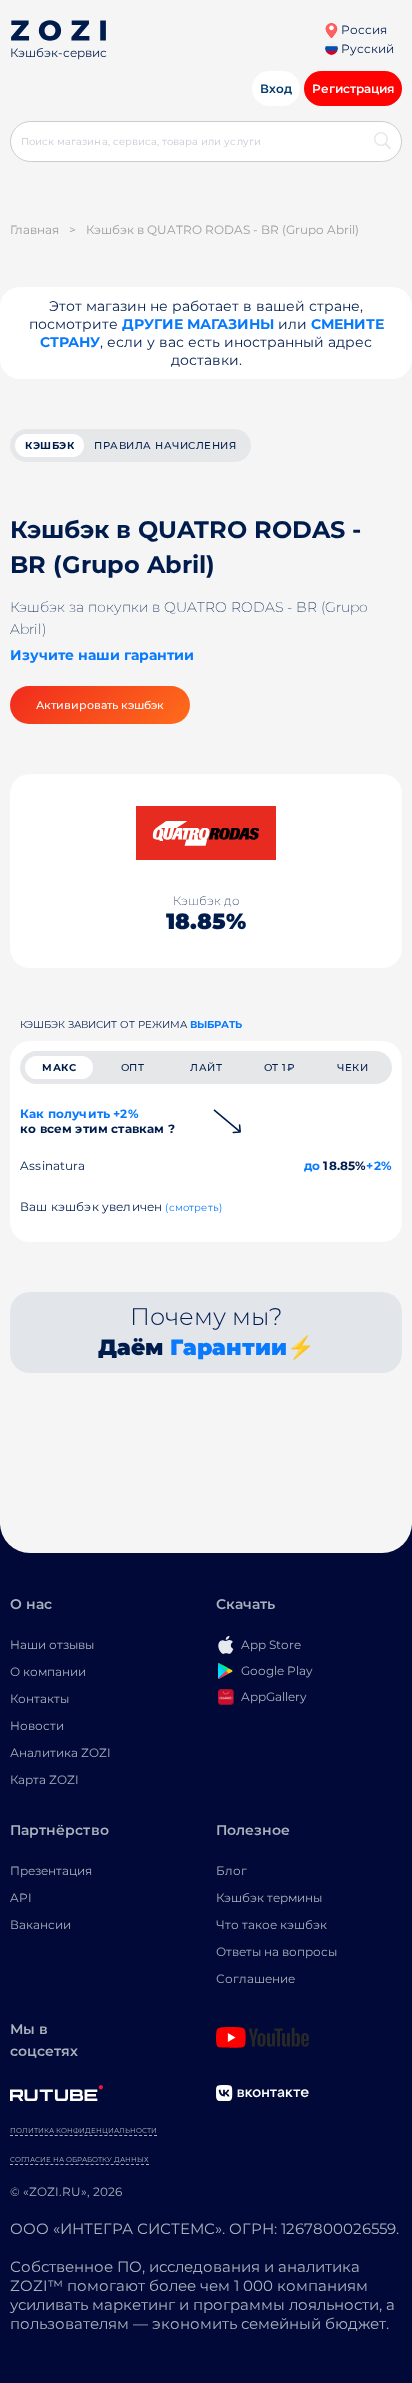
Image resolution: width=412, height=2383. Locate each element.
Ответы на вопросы (276, 1951)
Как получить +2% (97, 1121)
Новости (37, 1725)
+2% (379, 1165)
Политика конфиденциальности (83, 2130)
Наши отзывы (52, 1644)
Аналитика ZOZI (60, 1752)
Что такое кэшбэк (271, 1924)
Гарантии (228, 1347)
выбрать (216, 1024)
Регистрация (353, 88)
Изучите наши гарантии (102, 655)
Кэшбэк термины (269, 1897)
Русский (366, 48)
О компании (48, 1671)
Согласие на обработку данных (79, 2159)
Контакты (39, 1698)
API (21, 1897)
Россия (362, 29)
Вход (276, 88)
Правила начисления (165, 445)
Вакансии (40, 1924)
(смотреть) (193, 1207)
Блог (231, 1870)
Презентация (51, 1870)
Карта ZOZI (44, 1779)
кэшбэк (49, 445)
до (312, 1165)
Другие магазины (198, 324)
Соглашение (255, 1978)
